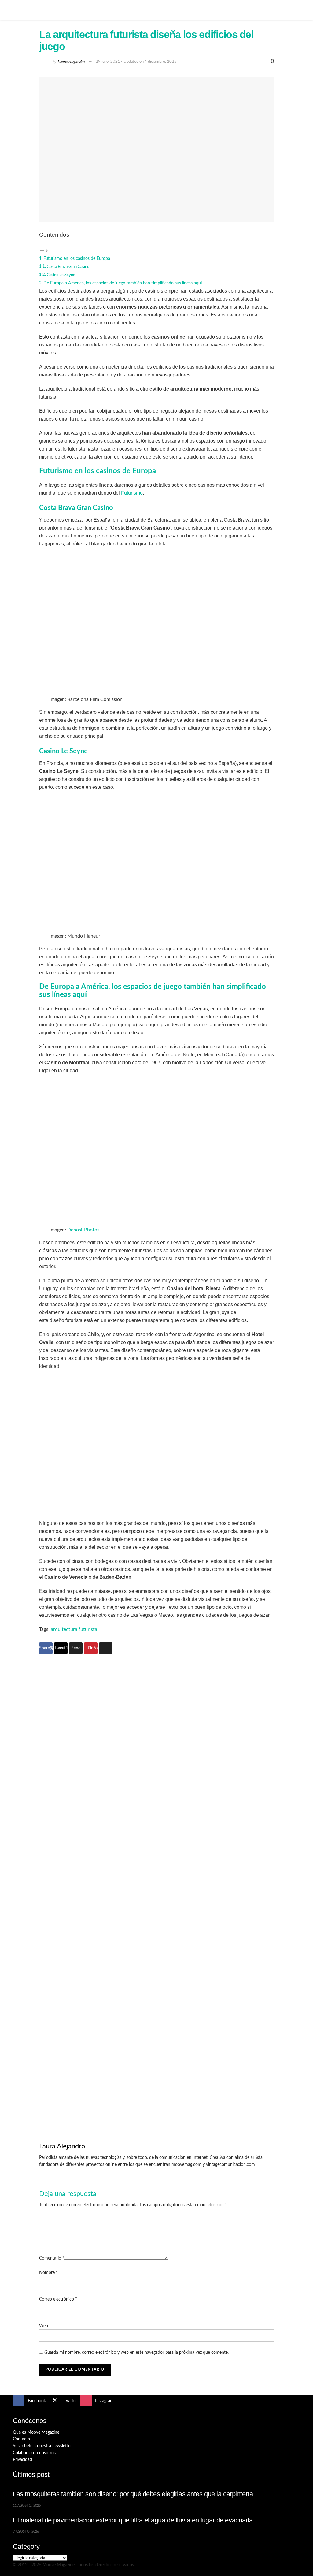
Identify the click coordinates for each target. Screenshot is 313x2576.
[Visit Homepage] (156, 10)
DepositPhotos (83, 1230)
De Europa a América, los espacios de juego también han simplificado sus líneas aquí (123, 283)
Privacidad (22, 2460)
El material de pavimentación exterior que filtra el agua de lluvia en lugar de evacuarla (133, 2520)
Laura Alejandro (71, 61)
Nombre (48, 2273)
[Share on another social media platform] (106, 1648)
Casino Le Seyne (61, 275)
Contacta (21, 2439)
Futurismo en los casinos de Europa (77, 258)
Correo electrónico (58, 2299)
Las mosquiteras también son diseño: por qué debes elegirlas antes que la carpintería (133, 2494)
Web (44, 2326)
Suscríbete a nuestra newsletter (42, 2446)
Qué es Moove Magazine (36, 2432)
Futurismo (132, 493)
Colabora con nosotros (34, 2453)
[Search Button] (298, 10)
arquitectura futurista (74, 1629)
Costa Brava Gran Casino (68, 267)
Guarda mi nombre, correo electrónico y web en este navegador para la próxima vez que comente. (136, 2353)
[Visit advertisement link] (156, 1776)
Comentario (52, 2258)
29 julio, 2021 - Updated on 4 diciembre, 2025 (136, 62)
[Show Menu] (15, 10)
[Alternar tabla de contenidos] (44, 251)
